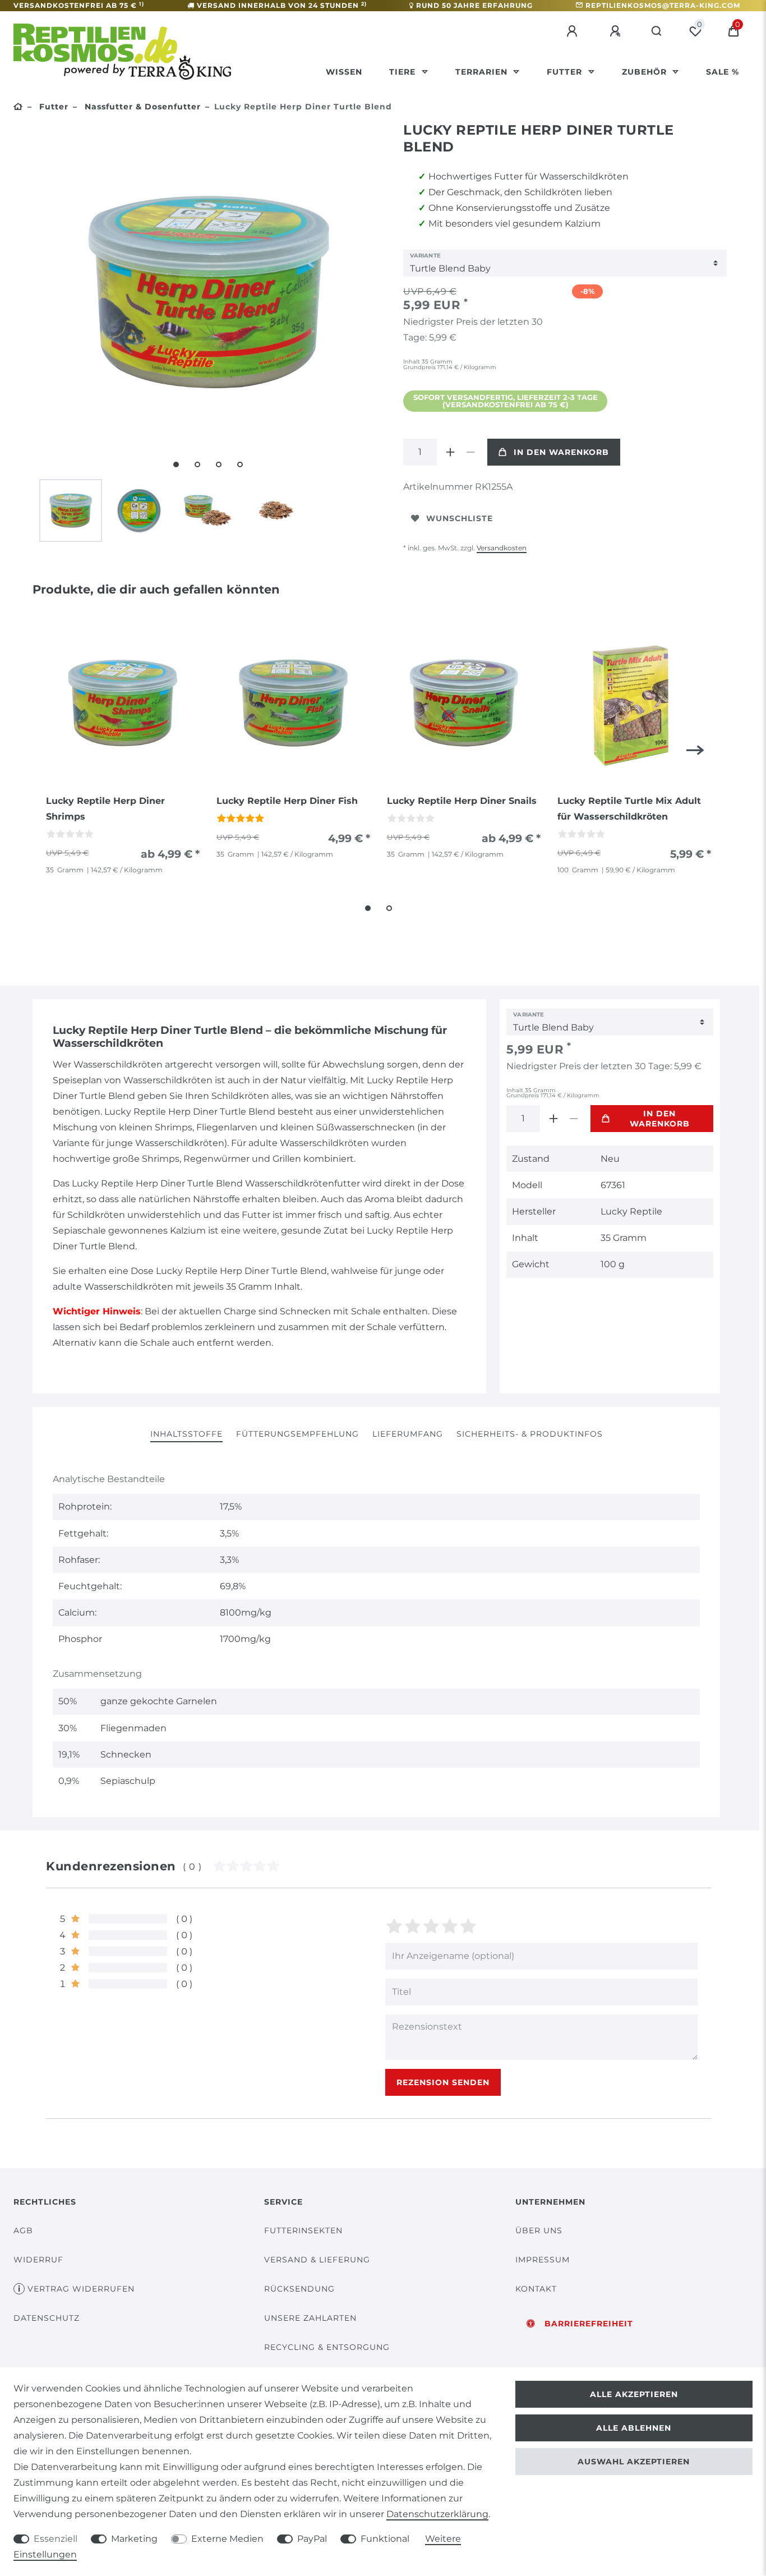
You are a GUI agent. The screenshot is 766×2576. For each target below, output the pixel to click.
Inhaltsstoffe (186, 1434)
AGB (23, 2230)
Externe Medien (227, 2539)
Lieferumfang (408, 1434)
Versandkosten (502, 548)
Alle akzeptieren (634, 2394)
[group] (123, 703)
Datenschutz (47, 2318)
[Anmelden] (574, 31)
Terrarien (483, 72)
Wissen (344, 72)
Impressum (543, 2260)
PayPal (312, 2539)
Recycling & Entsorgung (327, 2347)
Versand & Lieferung (317, 2260)
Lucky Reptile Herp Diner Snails (462, 801)
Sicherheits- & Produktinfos (530, 1434)
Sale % (723, 72)
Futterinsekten (303, 2230)
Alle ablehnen (634, 2428)
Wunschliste (460, 518)
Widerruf (38, 2260)
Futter (566, 72)
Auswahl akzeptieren (634, 2462)
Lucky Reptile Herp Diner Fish (287, 801)
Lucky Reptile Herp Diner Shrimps (105, 809)
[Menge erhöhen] (450, 452)
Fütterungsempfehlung (297, 1434)
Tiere (404, 72)
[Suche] (657, 31)
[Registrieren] (617, 31)
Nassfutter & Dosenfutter (141, 107)
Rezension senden (443, 2082)
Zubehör (646, 72)
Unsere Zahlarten (310, 2318)
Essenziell (56, 2539)
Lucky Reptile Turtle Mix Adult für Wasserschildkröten (629, 809)
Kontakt (536, 2289)
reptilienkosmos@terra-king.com (663, 5)
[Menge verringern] (470, 452)
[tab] (186, 1435)
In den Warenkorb (561, 452)
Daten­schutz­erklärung (437, 2514)
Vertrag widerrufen (81, 2289)
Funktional (385, 2539)
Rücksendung (299, 2289)
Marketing (134, 2539)
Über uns (539, 2230)
